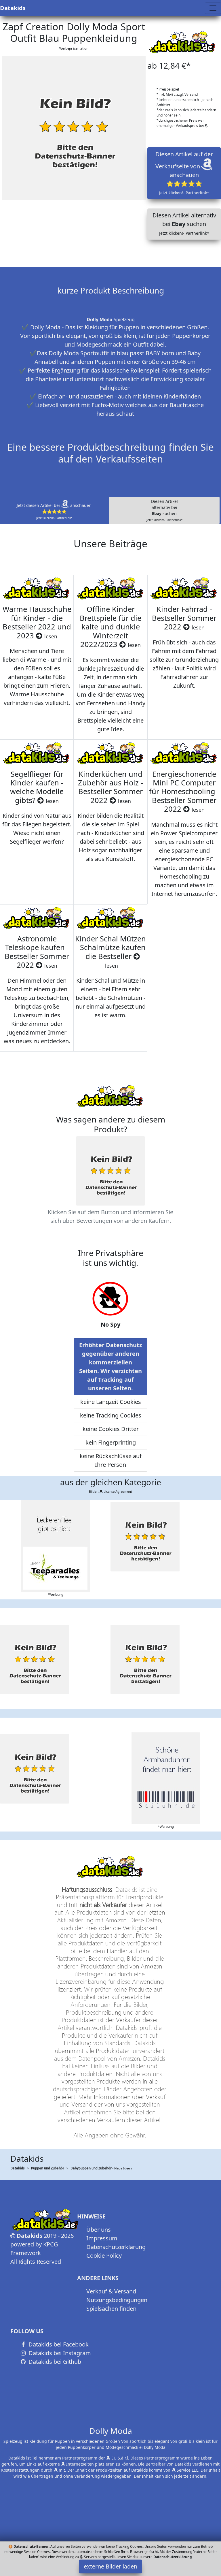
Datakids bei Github (54, 2362)
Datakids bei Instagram (59, 2353)
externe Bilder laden (110, 2566)
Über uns (99, 2230)
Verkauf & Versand (111, 2291)
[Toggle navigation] (213, 8)
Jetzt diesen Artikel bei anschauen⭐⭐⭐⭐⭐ (54, 511)
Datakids (13, 8)
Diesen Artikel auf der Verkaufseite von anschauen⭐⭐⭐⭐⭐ (184, 173)
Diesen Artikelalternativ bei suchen (164, 510)
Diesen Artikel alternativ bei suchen (184, 224)
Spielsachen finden (111, 2309)
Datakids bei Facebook (58, 2344)
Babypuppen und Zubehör (91, 2168)
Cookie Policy (104, 2256)
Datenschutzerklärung (116, 2247)
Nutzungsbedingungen (117, 2300)
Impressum (102, 2238)
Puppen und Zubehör (48, 2168)
